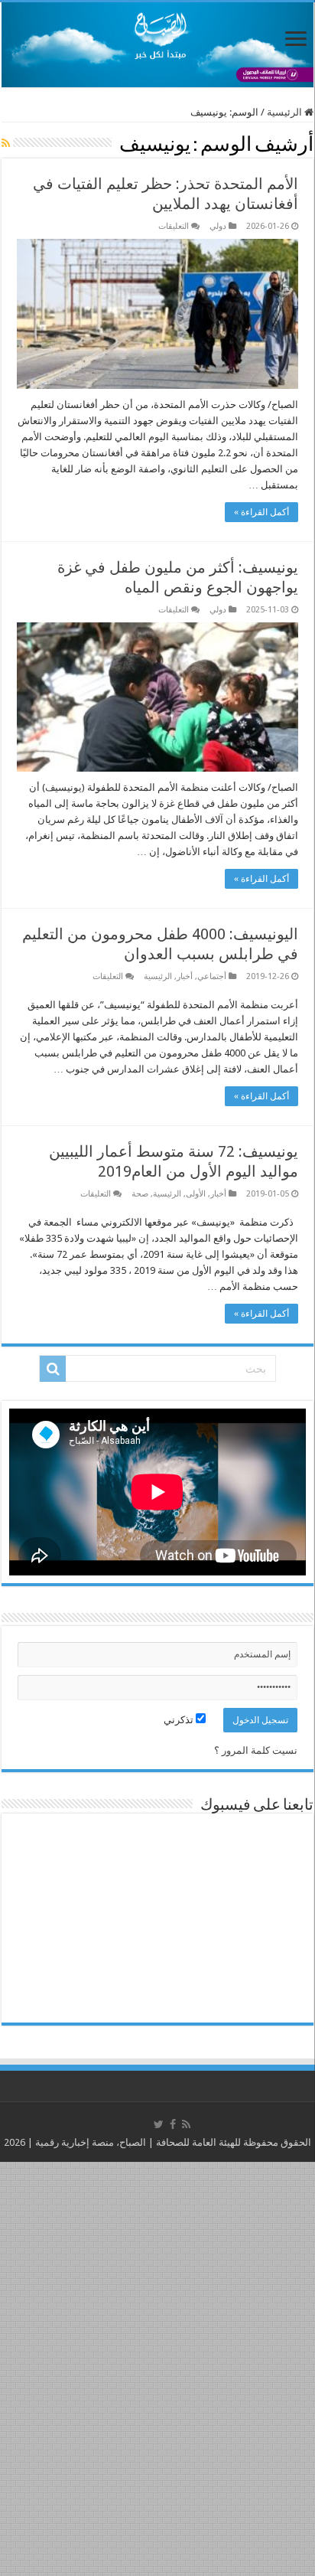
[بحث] (53, 1369)
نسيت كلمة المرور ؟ (256, 1750)
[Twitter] (159, 2124)
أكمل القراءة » (261, 512)
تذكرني (180, 1720)
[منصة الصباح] (157, 45)
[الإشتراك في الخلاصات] (6, 143)
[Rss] (186, 2124)
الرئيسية (286, 112)
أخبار (185, 976)
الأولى (196, 1194)
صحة (140, 1194)
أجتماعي (212, 976)
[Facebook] (173, 2124)
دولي (218, 226)
